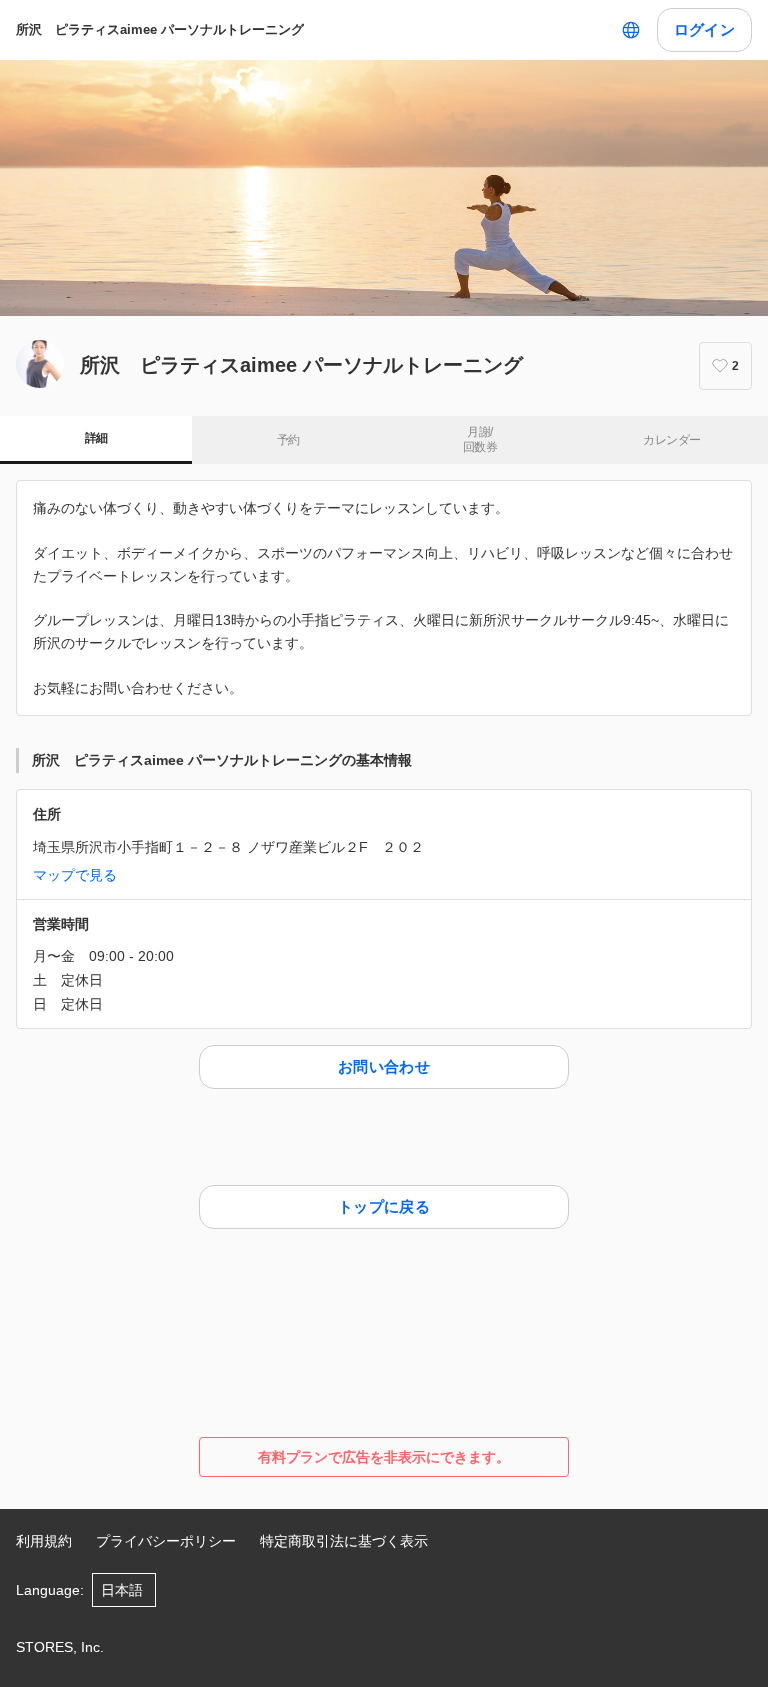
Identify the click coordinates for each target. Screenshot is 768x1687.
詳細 (96, 438)
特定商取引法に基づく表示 (344, 1541)
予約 (288, 440)
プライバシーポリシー (166, 1541)
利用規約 (44, 1541)
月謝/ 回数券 (480, 440)
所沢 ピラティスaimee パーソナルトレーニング (160, 29)
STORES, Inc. (60, 1647)
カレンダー (671, 440)
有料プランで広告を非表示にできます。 (384, 1457)
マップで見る (75, 875)
